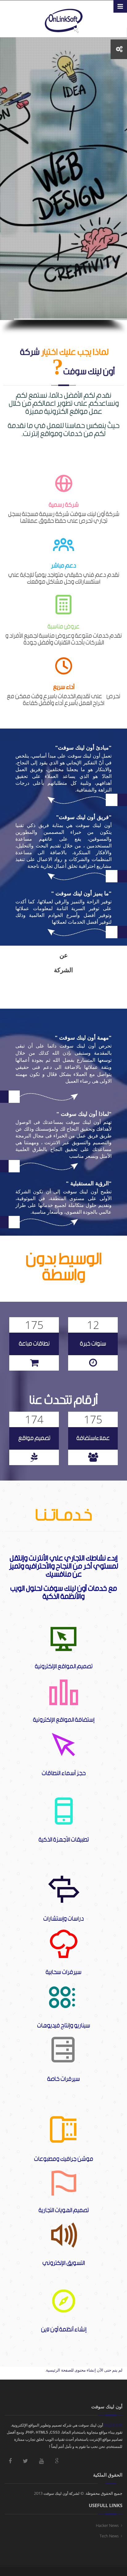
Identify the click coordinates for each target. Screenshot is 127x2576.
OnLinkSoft (113, 2425)
